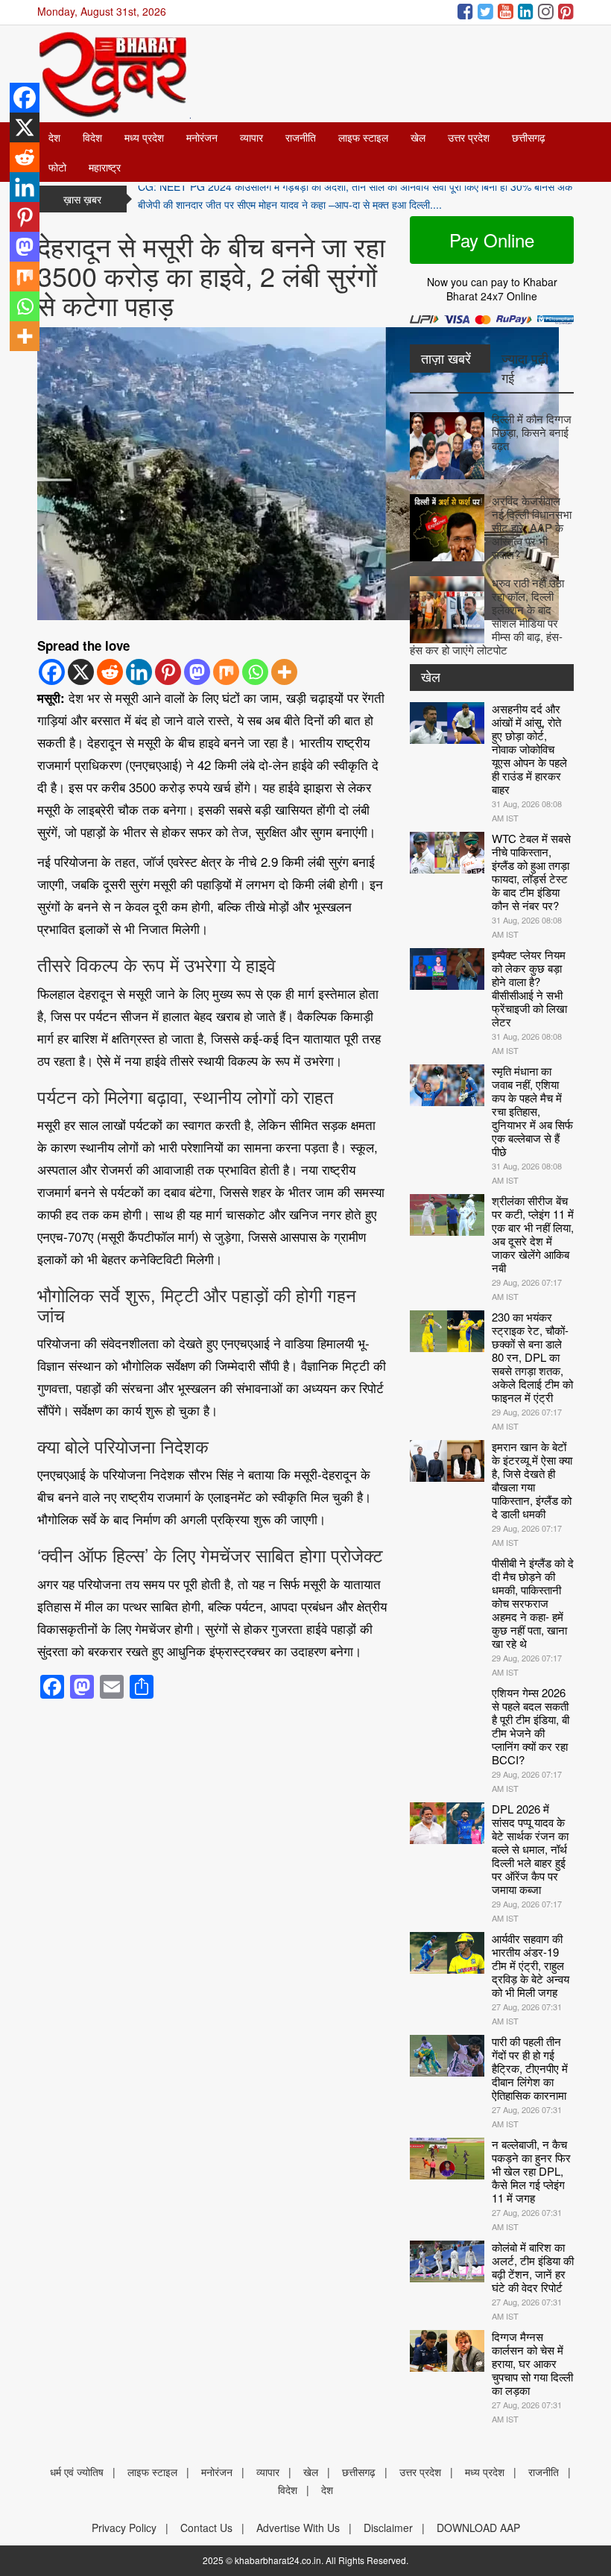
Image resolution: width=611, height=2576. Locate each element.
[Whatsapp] (255, 672)
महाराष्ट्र (105, 167)
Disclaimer (388, 2528)
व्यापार (251, 137)
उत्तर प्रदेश (469, 137)
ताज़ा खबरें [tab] (446, 358)
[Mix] (226, 672)
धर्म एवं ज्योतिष (77, 2472)
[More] (284, 672)
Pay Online (492, 240)
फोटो (57, 167)
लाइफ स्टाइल (363, 137)
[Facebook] (52, 672)
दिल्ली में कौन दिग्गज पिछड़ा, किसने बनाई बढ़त (532, 432)
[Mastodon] (197, 672)
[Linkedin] (139, 672)
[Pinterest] (168, 672)
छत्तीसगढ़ (529, 137)
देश (54, 137)
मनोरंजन (202, 137)
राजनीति (301, 137)
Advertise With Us (298, 2528)
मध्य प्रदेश (144, 137)
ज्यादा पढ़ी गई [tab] (525, 367)
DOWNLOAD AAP (478, 2528)
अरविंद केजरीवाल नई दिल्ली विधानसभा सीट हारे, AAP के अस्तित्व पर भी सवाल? (532, 527)
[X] (81, 672)
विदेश (92, 137)
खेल (418, 137)
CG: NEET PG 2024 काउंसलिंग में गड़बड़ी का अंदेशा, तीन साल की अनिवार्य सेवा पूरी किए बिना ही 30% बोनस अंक (355, 199)
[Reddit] (110, 672)
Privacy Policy (124, 2528)
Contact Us (206, 2528)
